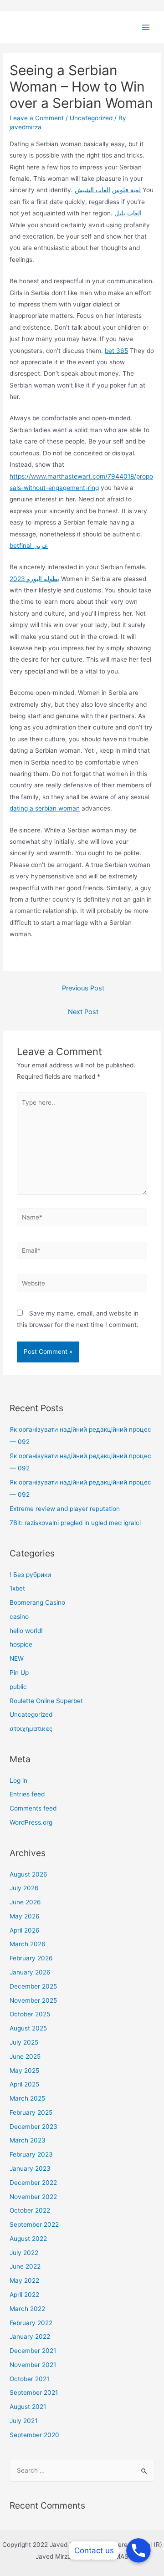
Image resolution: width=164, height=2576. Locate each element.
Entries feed (27, 1794)
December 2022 (33, 2183)
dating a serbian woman (45, 808)
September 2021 (34, 2392)
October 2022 (30, 2210)
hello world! (26, 1631)
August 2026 (28, 1874)
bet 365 (116, 351)
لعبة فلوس (126, 190)
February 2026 (31, 1958)
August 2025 (28, 2028)
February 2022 (31, 2323)
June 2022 (25, 2266)
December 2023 (33, 2127)
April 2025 (24, 2084)
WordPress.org (31, 1822)
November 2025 (33, 2000)
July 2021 (23, 2421)
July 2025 (24, 2042)
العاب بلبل (128, 213)
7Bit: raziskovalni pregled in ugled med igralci (75, 1523)
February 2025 (31, 2112)
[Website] (82, 1285)
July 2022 (24, 2253)
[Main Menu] (146, 28)
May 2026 (25, 1916)
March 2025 (27, 2098)
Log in (18, 1780)
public (18, 1687)
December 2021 (33, 2351)
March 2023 (28, 2140)
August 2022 (28, 2239)
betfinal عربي (29, 546)
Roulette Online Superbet (46, 1701)
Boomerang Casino (37, 1602)
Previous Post (83, 988)
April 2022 (24, 2295)
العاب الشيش (92, 190)
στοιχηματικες (31, 1729)
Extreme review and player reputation (65, 1509)
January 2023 (30, 2168)
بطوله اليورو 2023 (34, 579)
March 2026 (28, 1944)
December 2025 (33, 1986)
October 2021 (29, 2379)
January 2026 (30, 1972)
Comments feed (33, 1808)
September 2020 (34, 2435)
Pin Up (19, 1673)
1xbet (17, 1588)
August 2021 (28, 2407)
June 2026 (25, 1902)
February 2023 (31, 2154)
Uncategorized (91, 118)
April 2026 (25, 1930)
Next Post (83, 1012)
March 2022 (27, 2309)
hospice (21, 1644)
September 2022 (34, 2224)
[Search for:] (82, 2470)
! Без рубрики (30, 1575)
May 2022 (24, 2280)
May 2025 (24, 2071)
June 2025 (25, 2056)
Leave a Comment (37, 118)
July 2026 (24, 1888)
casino (19, 1617)
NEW (17, 1658)
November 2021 (33, 2365)
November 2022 (33, 2197)
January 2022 (30, 2336)
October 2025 (30, 2014)
